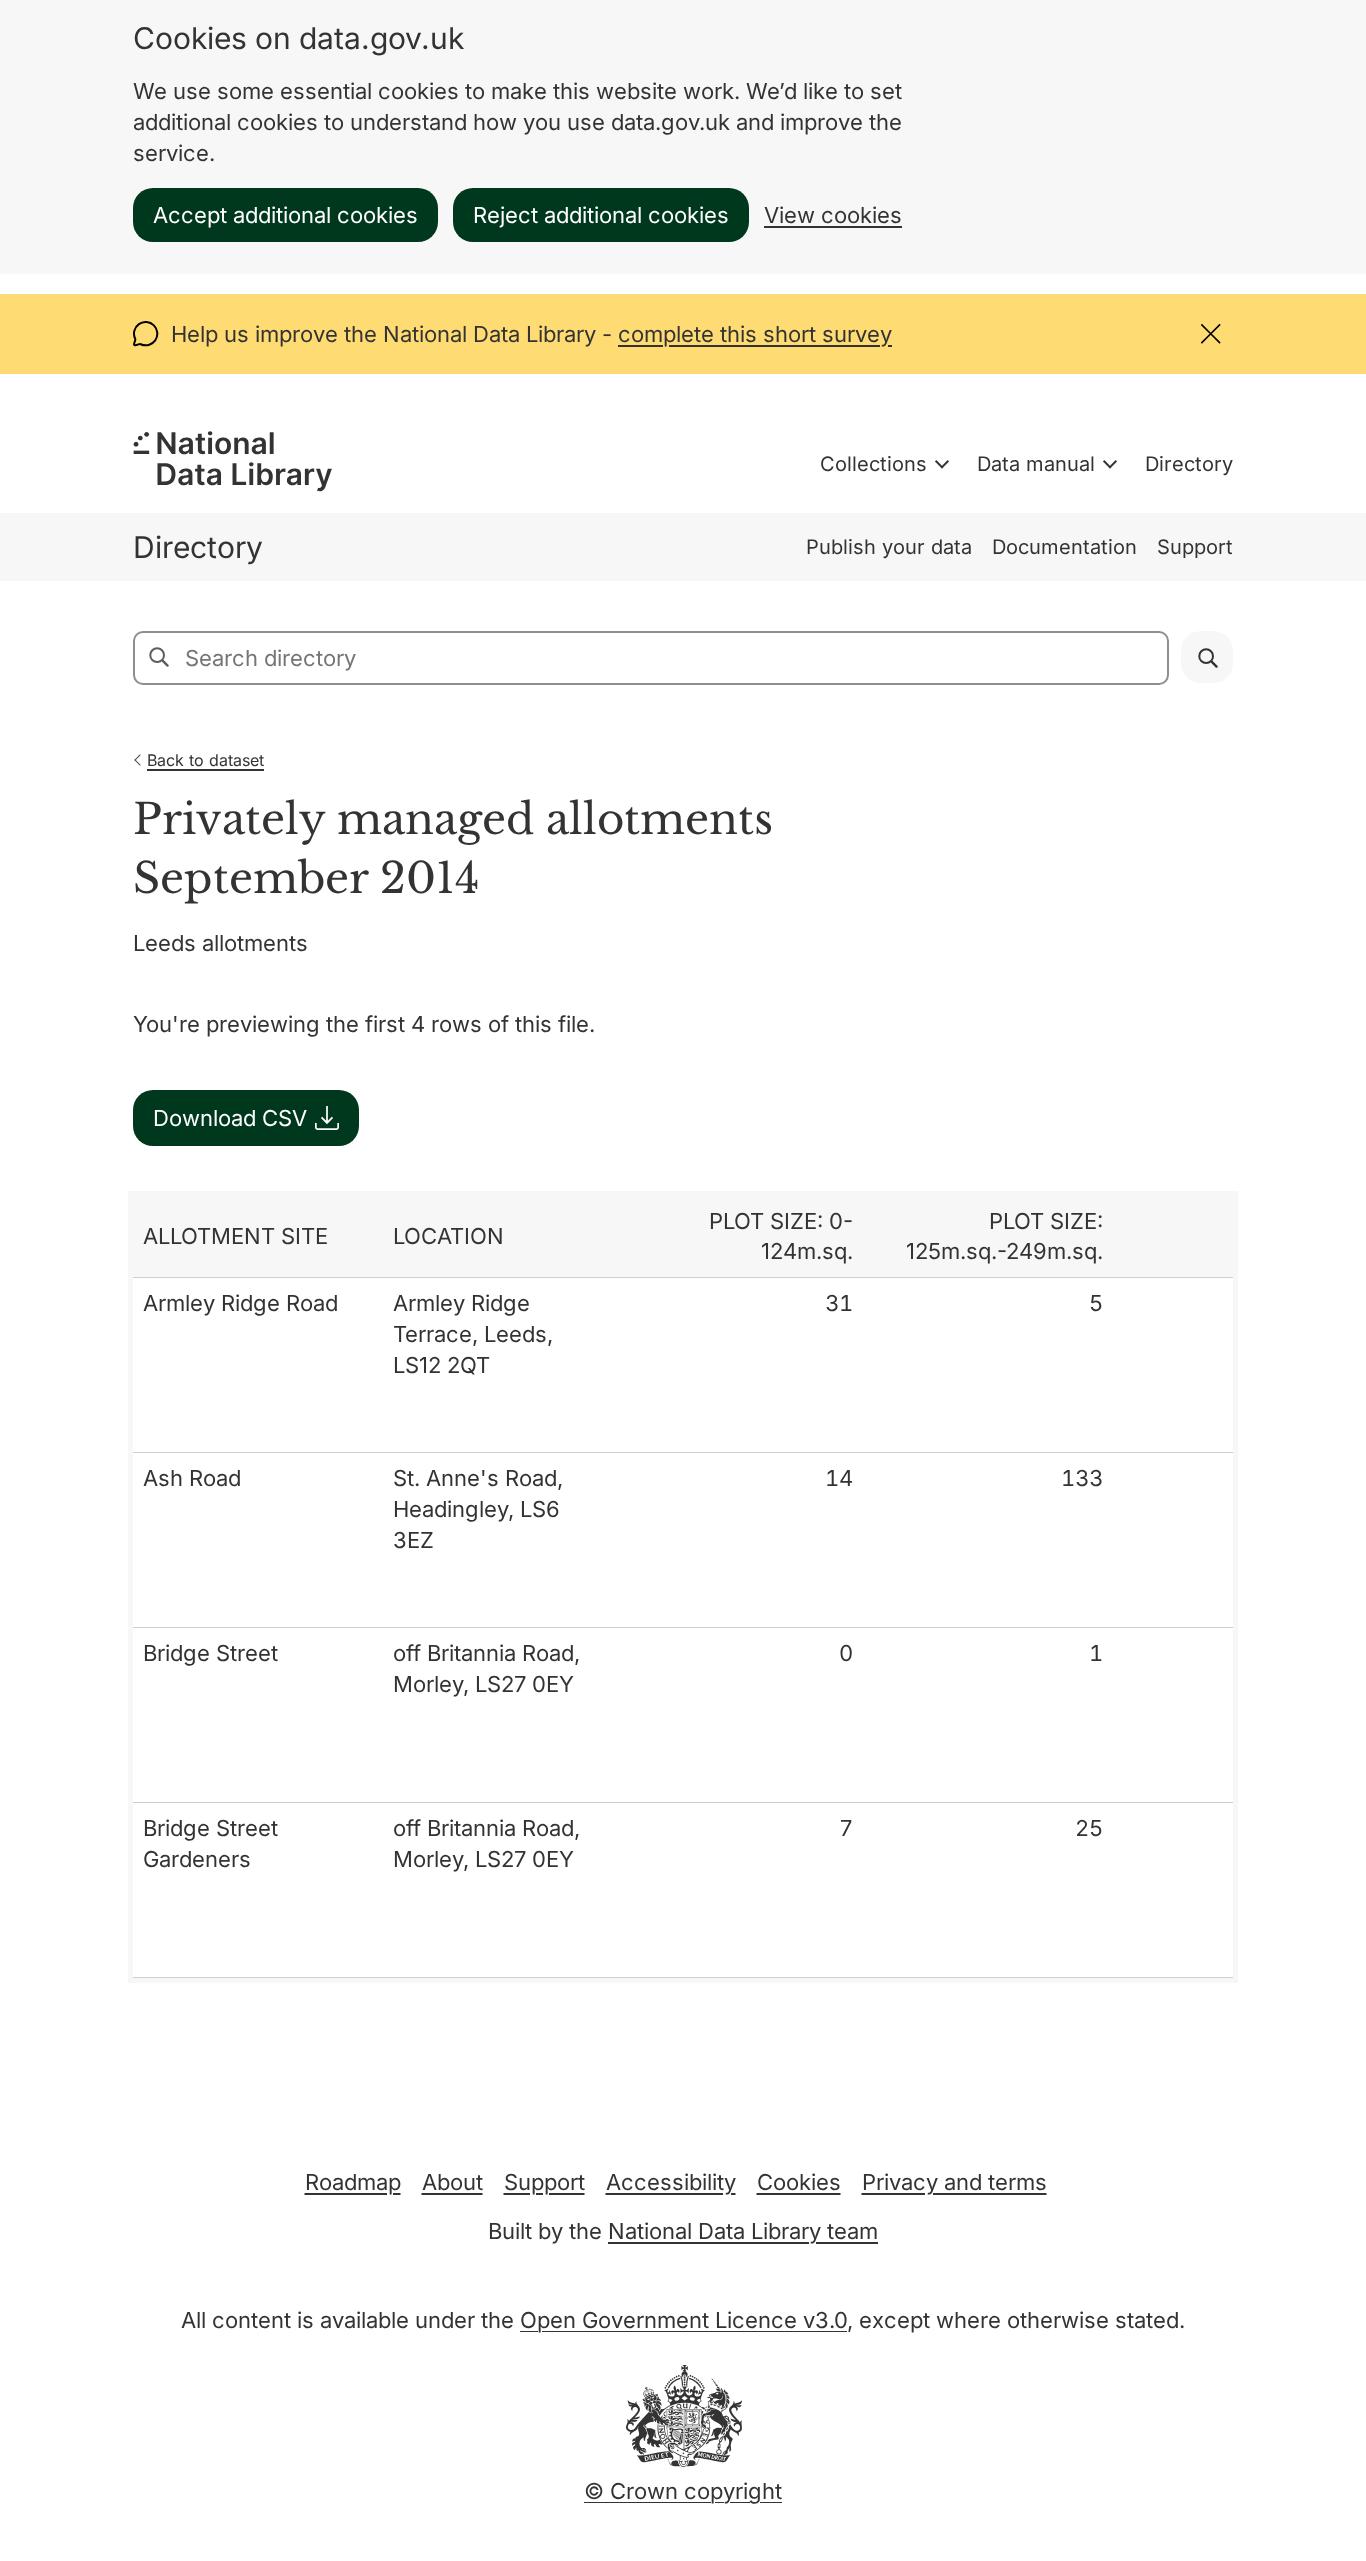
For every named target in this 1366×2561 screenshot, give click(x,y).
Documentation (1064, 547)
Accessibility (671, 2182)
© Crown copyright (683, 2491)
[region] (683, 1587)
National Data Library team (743, 2231)
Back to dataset (205, 760)
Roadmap (353, 2182)
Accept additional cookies (285, 215)
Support (1195, 547)
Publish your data (889, 547)
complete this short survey (755, 334)
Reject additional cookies (601, 215)
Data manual (1036, 464)
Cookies (799, 2182)
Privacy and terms (954, 2182)
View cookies (833, 215)
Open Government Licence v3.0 (683, 2320)
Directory (1189, 464)
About (452, 2182)
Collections (873, 464)
